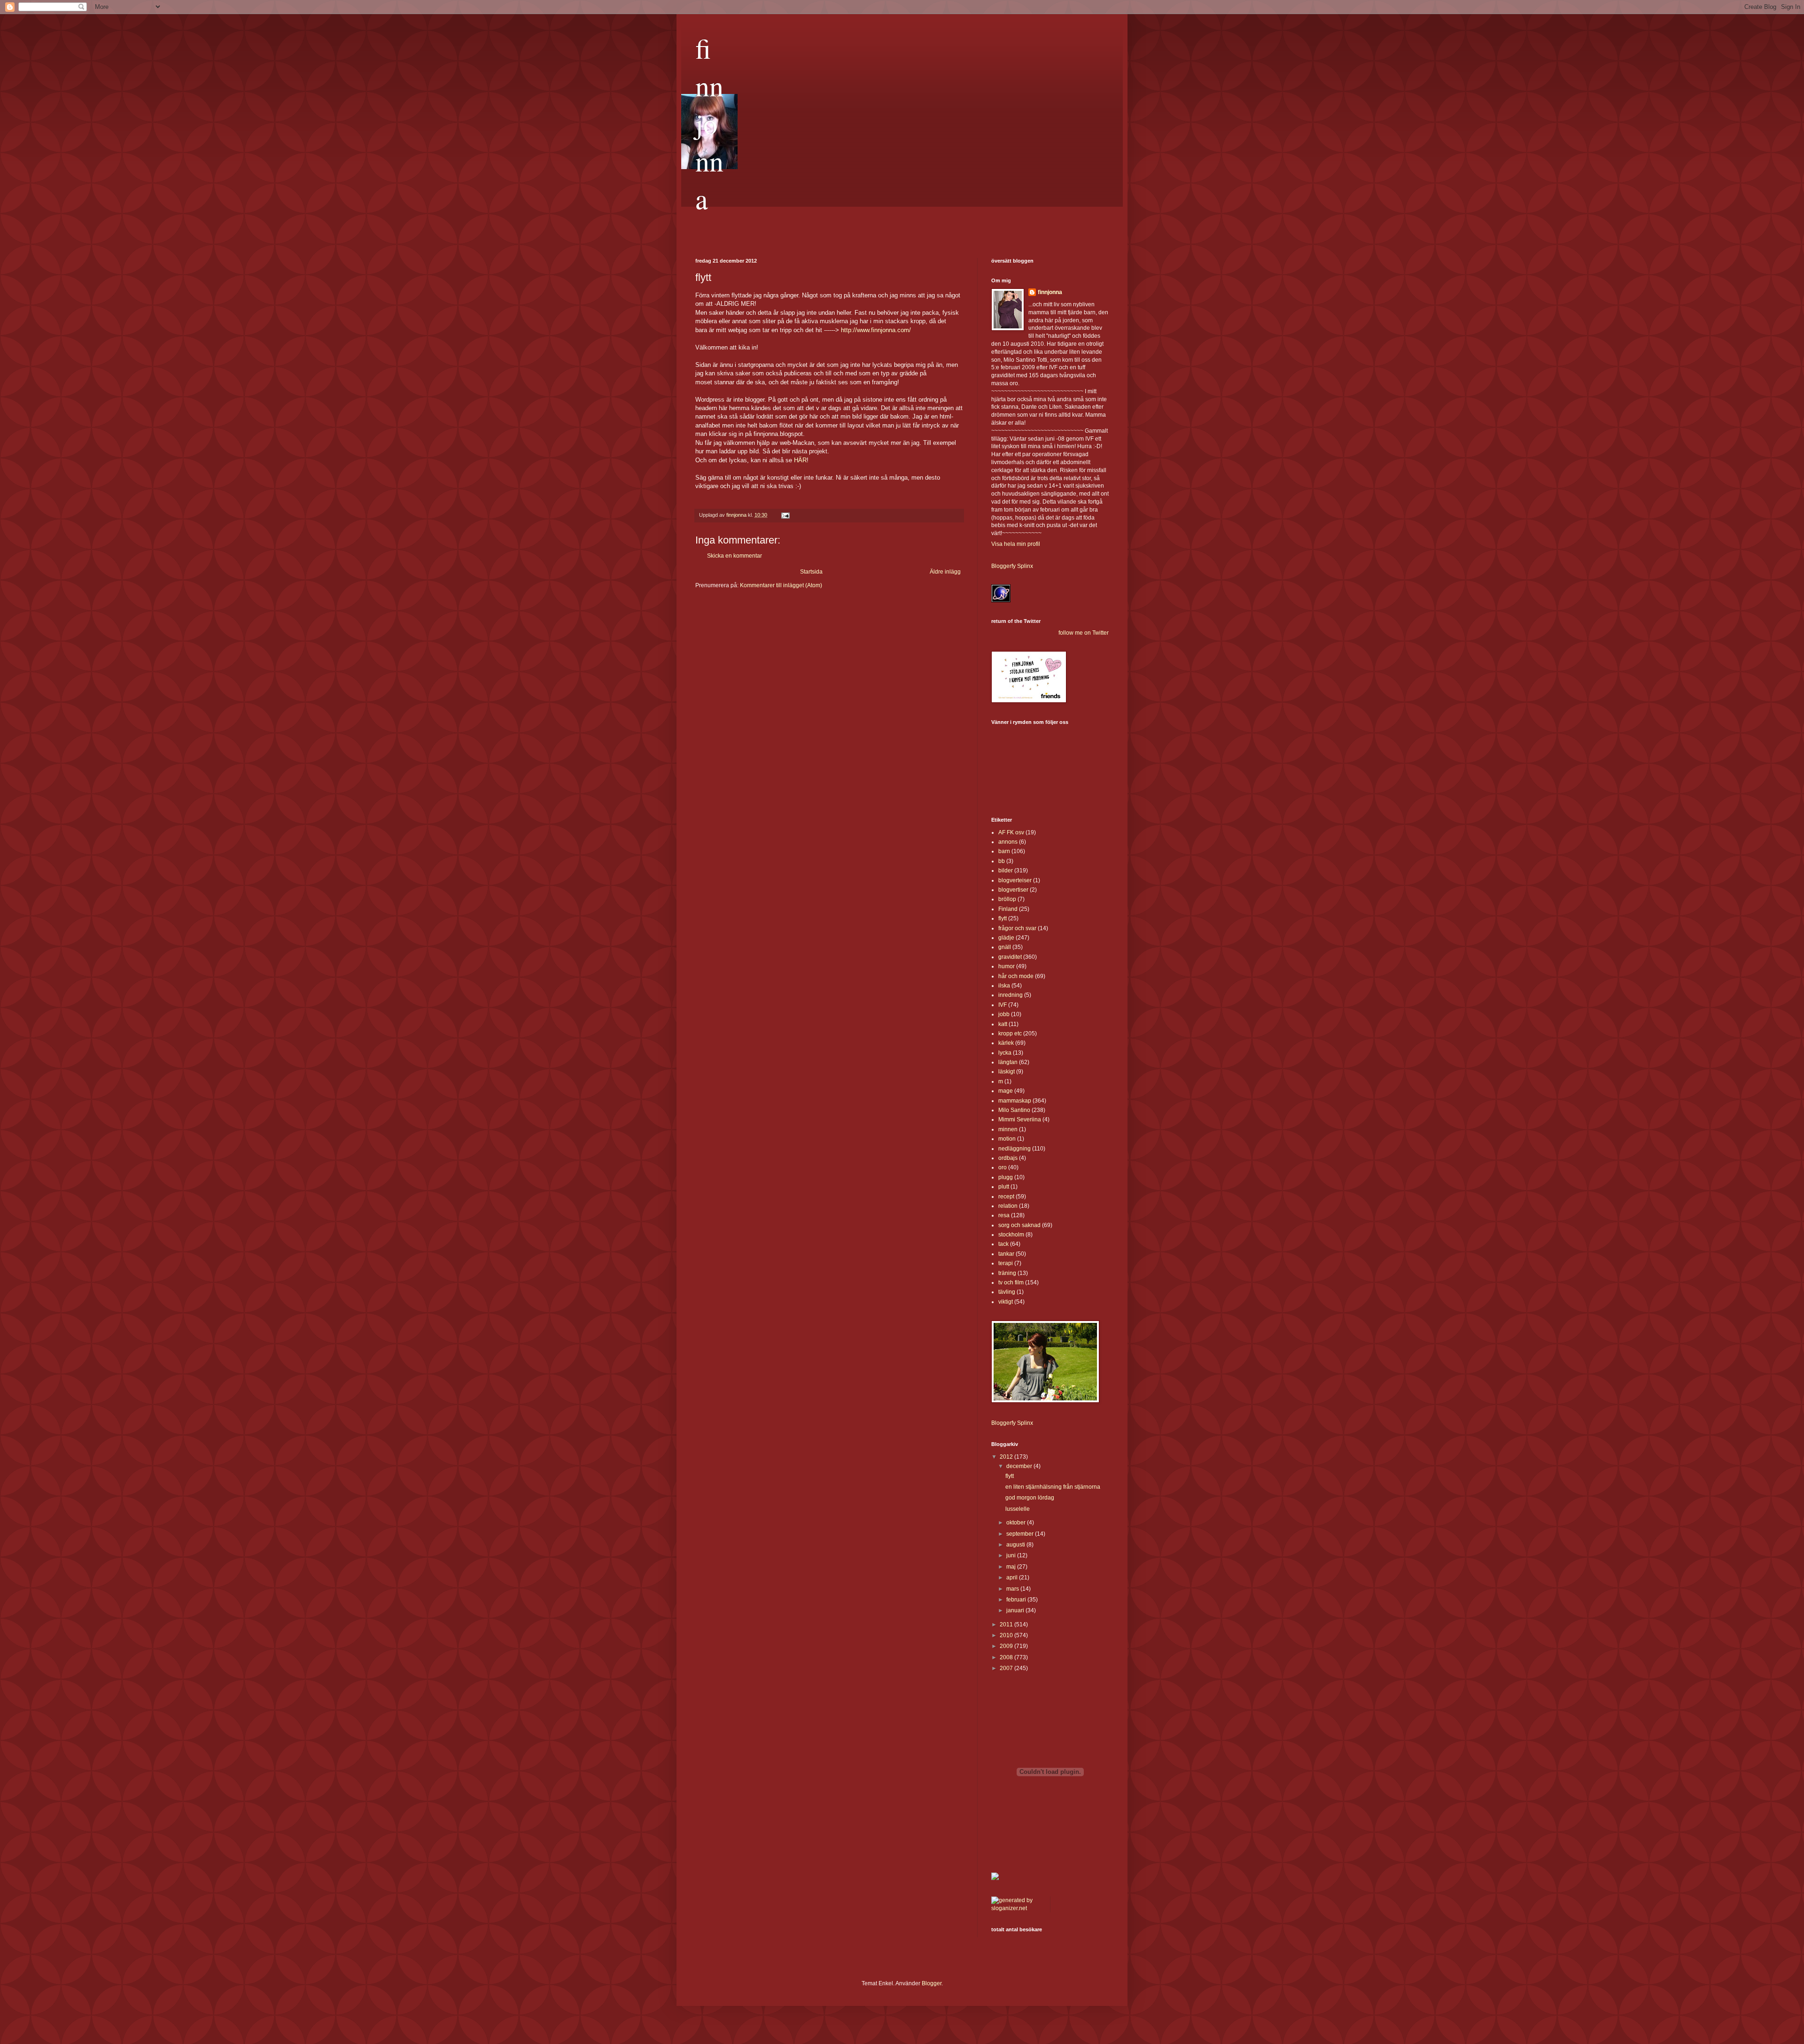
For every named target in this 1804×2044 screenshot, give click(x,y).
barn (1004, 851)
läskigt (1007, 1072)
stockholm (1011, 1235)
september (1021, 1534)
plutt (1004, 1187)
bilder (1006, 870)
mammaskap (1015, 1101)
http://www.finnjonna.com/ (876, 330)
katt (1003, 1024)
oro (1003, 1167)
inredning (1011, 995)
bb (1002, 861)
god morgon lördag (1030, 1498)
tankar (1006, 1254)
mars (1013, 1589)
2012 (1007, 1457)
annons (1008, 842)
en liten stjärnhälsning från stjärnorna (1053, 1487)
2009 (1007, 1646)
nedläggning (1015, 1149)
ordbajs (1008, 1158)
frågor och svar (1017, 928)
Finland (1008, 909)
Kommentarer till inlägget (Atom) (781, 585)
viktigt (1006, 1302)
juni (1012, 1555)
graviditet (1010, 957)
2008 (1007, 1657)
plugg (1006, 1177)
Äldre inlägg (945, 572)
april (1013, 1578)
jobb (1004, 1014)
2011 (1007, 1624)
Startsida (811, 572)
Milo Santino (1014, 1110)
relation (1008, 1206)
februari (1017, 1600)
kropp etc (1010, 1034)
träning (1007, 1273)
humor (1007, 966)
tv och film (1011, 1282)
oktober (1017, 1523)
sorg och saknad (1019, 1225)
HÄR (800, 460)
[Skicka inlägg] (785, 515)
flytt (1003, 918)
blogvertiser (1013, 890)
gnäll (1005, 947)
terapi (1006, 1263)
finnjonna (709, 123)
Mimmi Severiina (1020, 1119)
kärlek (1006, 1043)
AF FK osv (1011, 832)
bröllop (1007, 899)
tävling (1007, 1292)
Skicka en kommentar (735, 556)
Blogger (932, 1983)
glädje (1006, 938)
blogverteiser (1015, 880)
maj (1012, 1567)
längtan (1008, 1062)
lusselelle (1018, 1509)
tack (1003, 1244)
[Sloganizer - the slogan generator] (1017, 1908)
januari (1016, 1610)
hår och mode (1016, 976)
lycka (1005, 1053)
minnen (1008, 1129)
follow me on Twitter (1084, 633)
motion (1007, 1139)
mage (1006, 1091)
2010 (1007, 1635)
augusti (1016, 1545)
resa (1004, 1215)
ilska (1004, 986)
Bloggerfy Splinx (1012, 566)
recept (1006, 1197)
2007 (1007, 1668)
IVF (1003, 1005)
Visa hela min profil (1016, 544)
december (1020, 1466)
